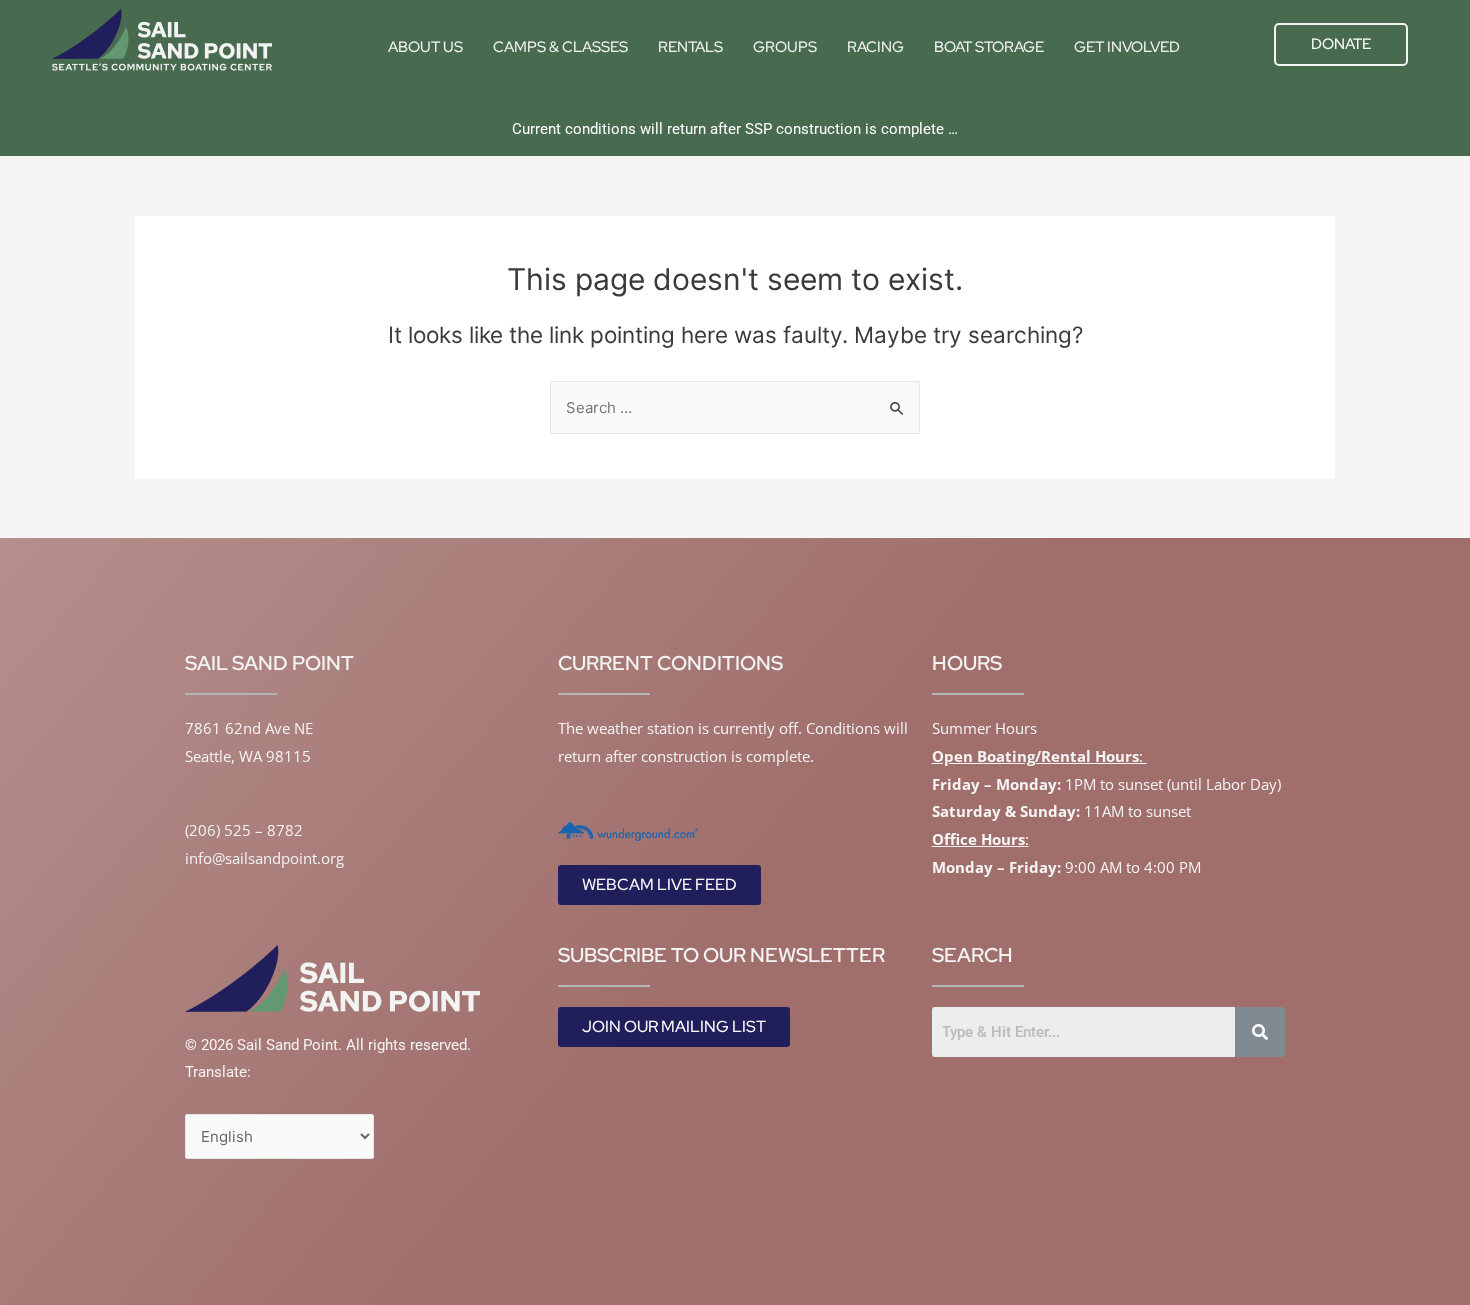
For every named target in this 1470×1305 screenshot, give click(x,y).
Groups (785, 47)
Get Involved (1127, 47)
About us (425, 47)
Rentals (690, 47)
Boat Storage (989, 47)
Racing (875, 47)
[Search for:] (735, 407)
